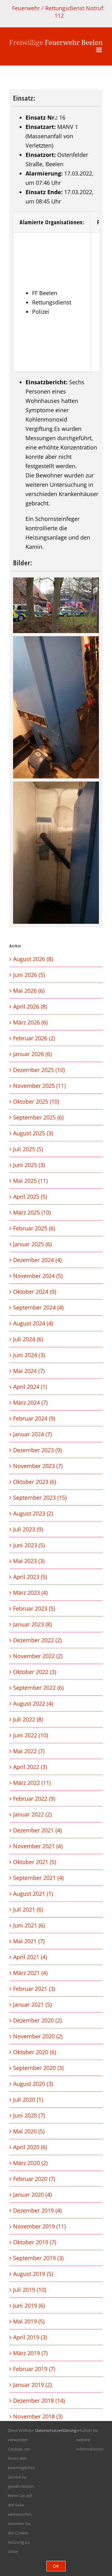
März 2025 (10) (32, 1212)
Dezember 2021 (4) (37, 1830)
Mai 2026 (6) (29, 991)
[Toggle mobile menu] (99, 50)
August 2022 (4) (33, 1703)
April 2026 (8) (30, 1006)
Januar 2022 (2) (32, 1814)
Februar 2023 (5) (34, 1608)
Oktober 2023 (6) (35, 1482)
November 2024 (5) (38, 1276)
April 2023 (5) (30, 1577)
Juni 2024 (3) (29, 1355)
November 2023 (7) (38, 1466)
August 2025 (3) (33, 1133)
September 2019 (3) (38, 2258)
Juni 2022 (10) (30, 1735)
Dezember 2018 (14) (39, 2400)
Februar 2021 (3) (34, 1989)
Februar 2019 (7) (34, 2369)
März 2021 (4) (30, 1973)
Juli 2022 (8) (28, 1719)
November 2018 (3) (38, 2416)
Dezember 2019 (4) (37, 2210)
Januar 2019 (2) (32, 2385)
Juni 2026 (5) (29, 975)
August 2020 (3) (33, 2084)
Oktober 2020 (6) (35, 2052)
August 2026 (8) (33, 959)
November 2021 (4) (38, 1846)
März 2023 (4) (30, 1593)
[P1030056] (56, 605)
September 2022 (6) (38, 1688)
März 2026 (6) (30, 1022)
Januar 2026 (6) (32, 1054)
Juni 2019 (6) (29, 2305)
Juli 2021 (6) (28, 1909)
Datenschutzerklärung (56, 2430)
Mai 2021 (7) (29, 1941)
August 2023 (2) (33, 1513)
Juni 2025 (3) (29, 1165)
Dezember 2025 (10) (39, 1070)
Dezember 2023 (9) (37, 1450)
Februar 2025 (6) (34, 1228)
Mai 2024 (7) (29, 1371)
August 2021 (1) (33, 1894)
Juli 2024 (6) (28, 1339)
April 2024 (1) (30, 1387)
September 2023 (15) (40, 1498)
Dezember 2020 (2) (37, 2020)
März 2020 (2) (30, 2163)
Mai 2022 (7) (29, 1751)
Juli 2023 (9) (28, 1529)
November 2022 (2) (38, 1656)
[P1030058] (56, 707)
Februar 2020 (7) (34, 2179)
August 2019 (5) (33, 2274)
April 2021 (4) (30, 1957)
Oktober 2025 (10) (36, 1101)
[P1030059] (56, 853)
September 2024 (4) (38, 1307)
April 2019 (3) (30, 2337)
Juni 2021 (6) (29, 1925)
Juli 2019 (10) (30, 2290)
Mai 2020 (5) (29, 2131)
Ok (56, 2566)
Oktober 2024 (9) (35, 1292)
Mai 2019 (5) (29, 2321)
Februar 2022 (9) (34, 1799)
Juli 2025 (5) (28, 1149)
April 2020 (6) (30, 2147)
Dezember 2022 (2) (37, 1640)
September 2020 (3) (38, 2068)
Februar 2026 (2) (34, 1038)
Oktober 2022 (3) (35, 1672)
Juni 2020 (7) (29, 2115)
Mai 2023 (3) (29, 1561)
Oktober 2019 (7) (35, 2242)
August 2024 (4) (33, 1323)
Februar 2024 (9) (34, 1418)
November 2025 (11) (39, 1086)
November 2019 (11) (39, 2226)
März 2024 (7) (30, 1402)
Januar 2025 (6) (32, 1244)
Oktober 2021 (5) (35, 1862)
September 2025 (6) (38, 1117)
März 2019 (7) (30, 2353)
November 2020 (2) (38, 2036)
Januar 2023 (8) (32, 1624)
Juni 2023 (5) (29, 1545)
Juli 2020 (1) (28, 2100)
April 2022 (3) (30, 1767)
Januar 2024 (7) (32, 1434)
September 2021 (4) (38, 1878)
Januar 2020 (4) (32, 2195)
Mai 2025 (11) (30, 1181)
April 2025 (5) (30, 1197)
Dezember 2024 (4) (37, 1260)
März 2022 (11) (32, 1783)
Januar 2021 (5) (32, 2004)
